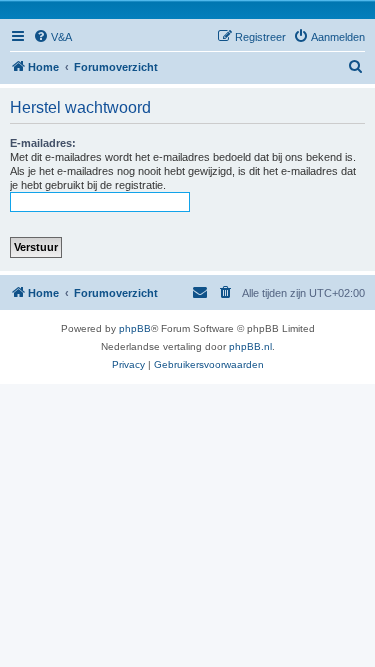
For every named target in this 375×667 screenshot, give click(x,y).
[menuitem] (52, 37)
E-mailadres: (43, 143)
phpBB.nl (250, 346)
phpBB (135, 328)
